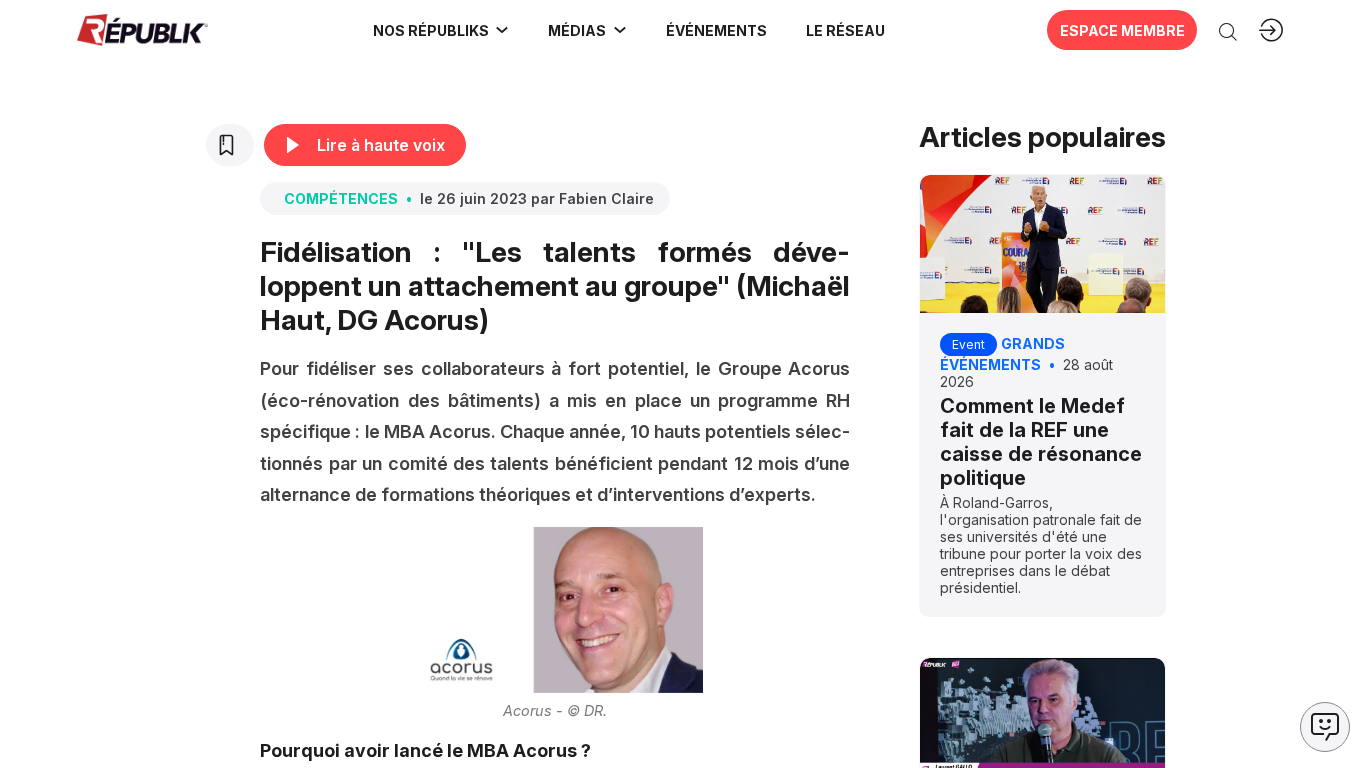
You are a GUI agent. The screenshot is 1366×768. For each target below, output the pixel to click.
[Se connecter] (1271, 30)
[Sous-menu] (502, 30)
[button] (716, 30)
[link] (441, 30)
